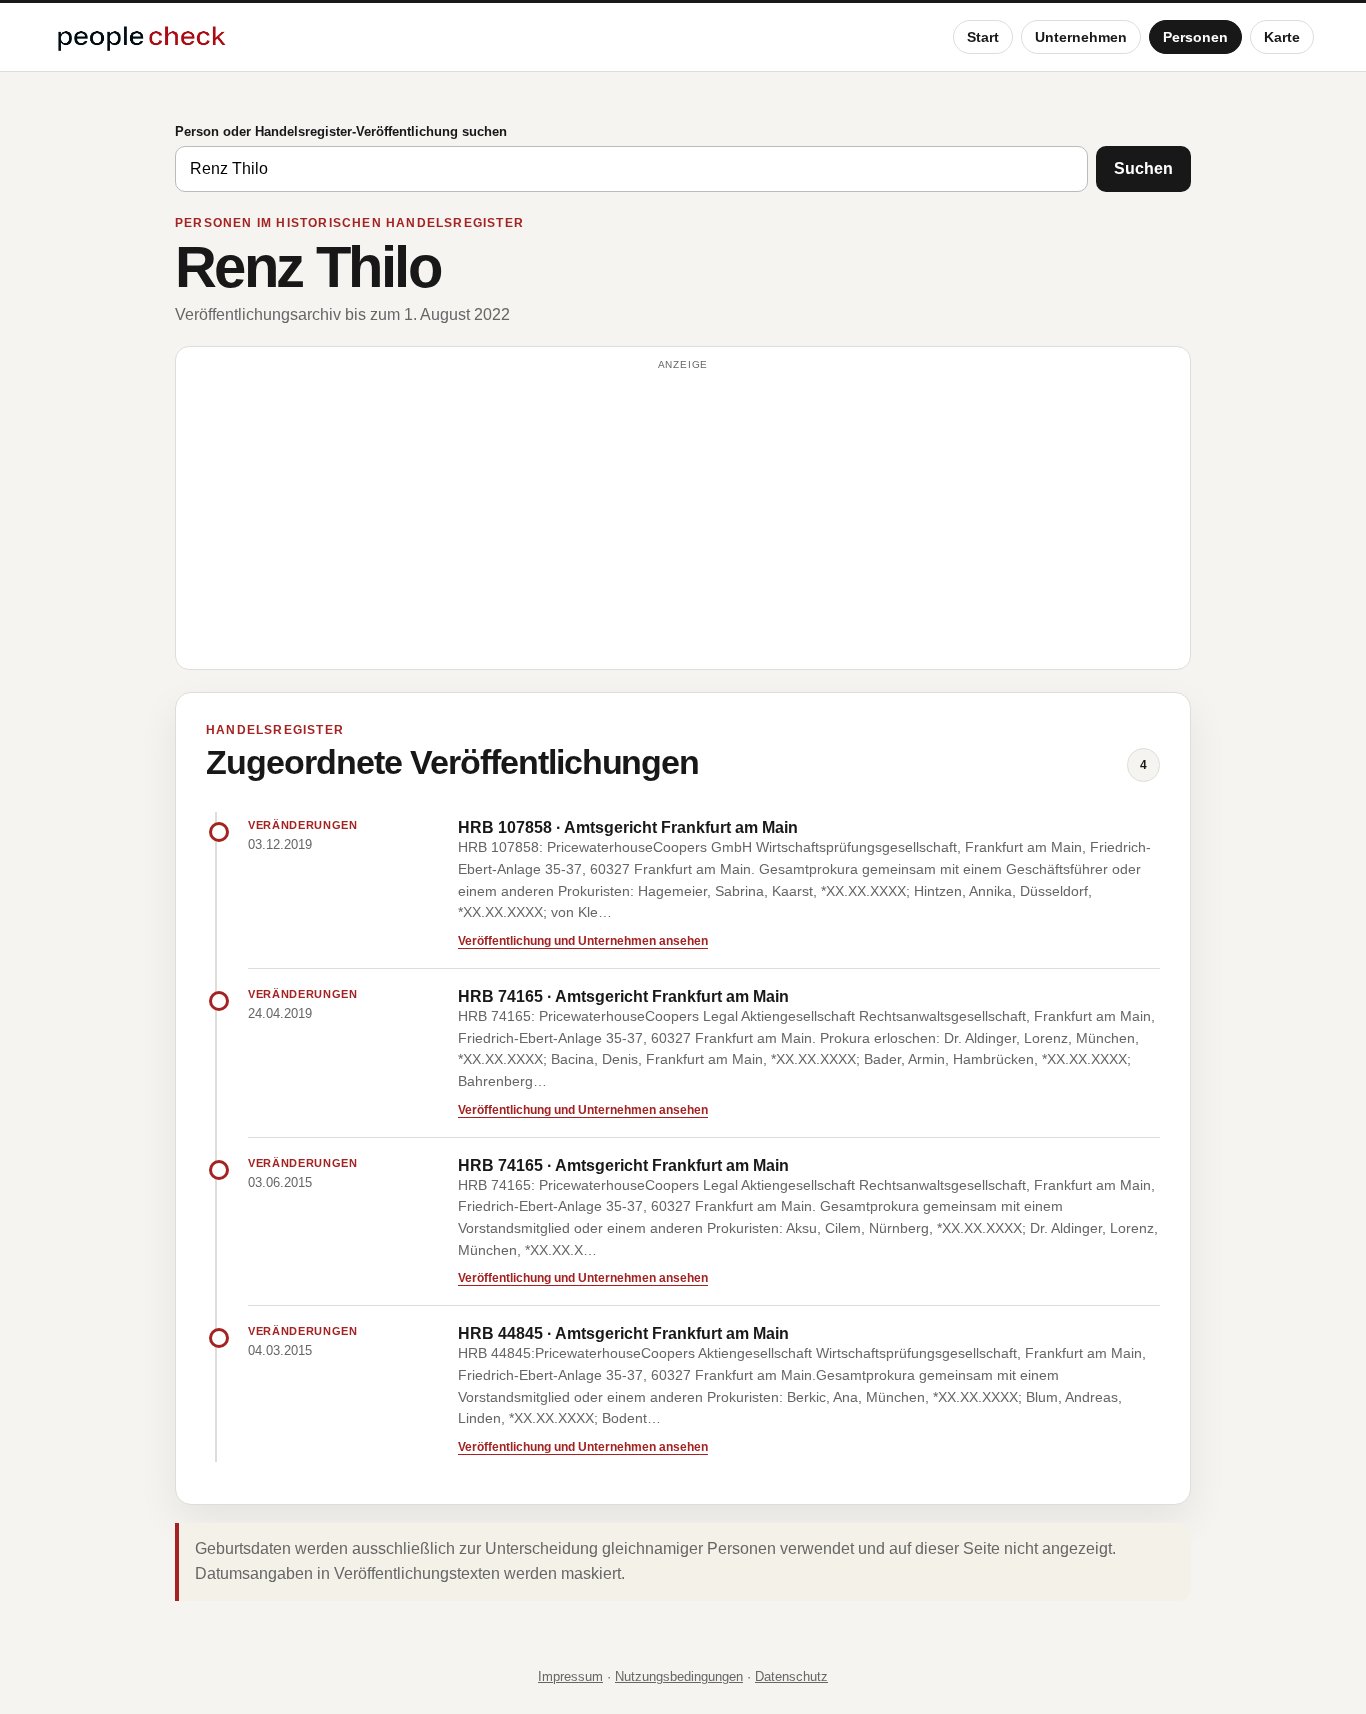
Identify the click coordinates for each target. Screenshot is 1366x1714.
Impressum (570, 1676)
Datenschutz (791, 1676)
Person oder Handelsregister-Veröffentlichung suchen (341, 131)
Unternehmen (1081, 37)
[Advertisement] (683, 517)
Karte (1282, 37)
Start (983, 37)
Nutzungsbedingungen (679, 1676)
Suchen (1143, 168)
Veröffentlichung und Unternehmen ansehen (583, 941)
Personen (1195, 37)
